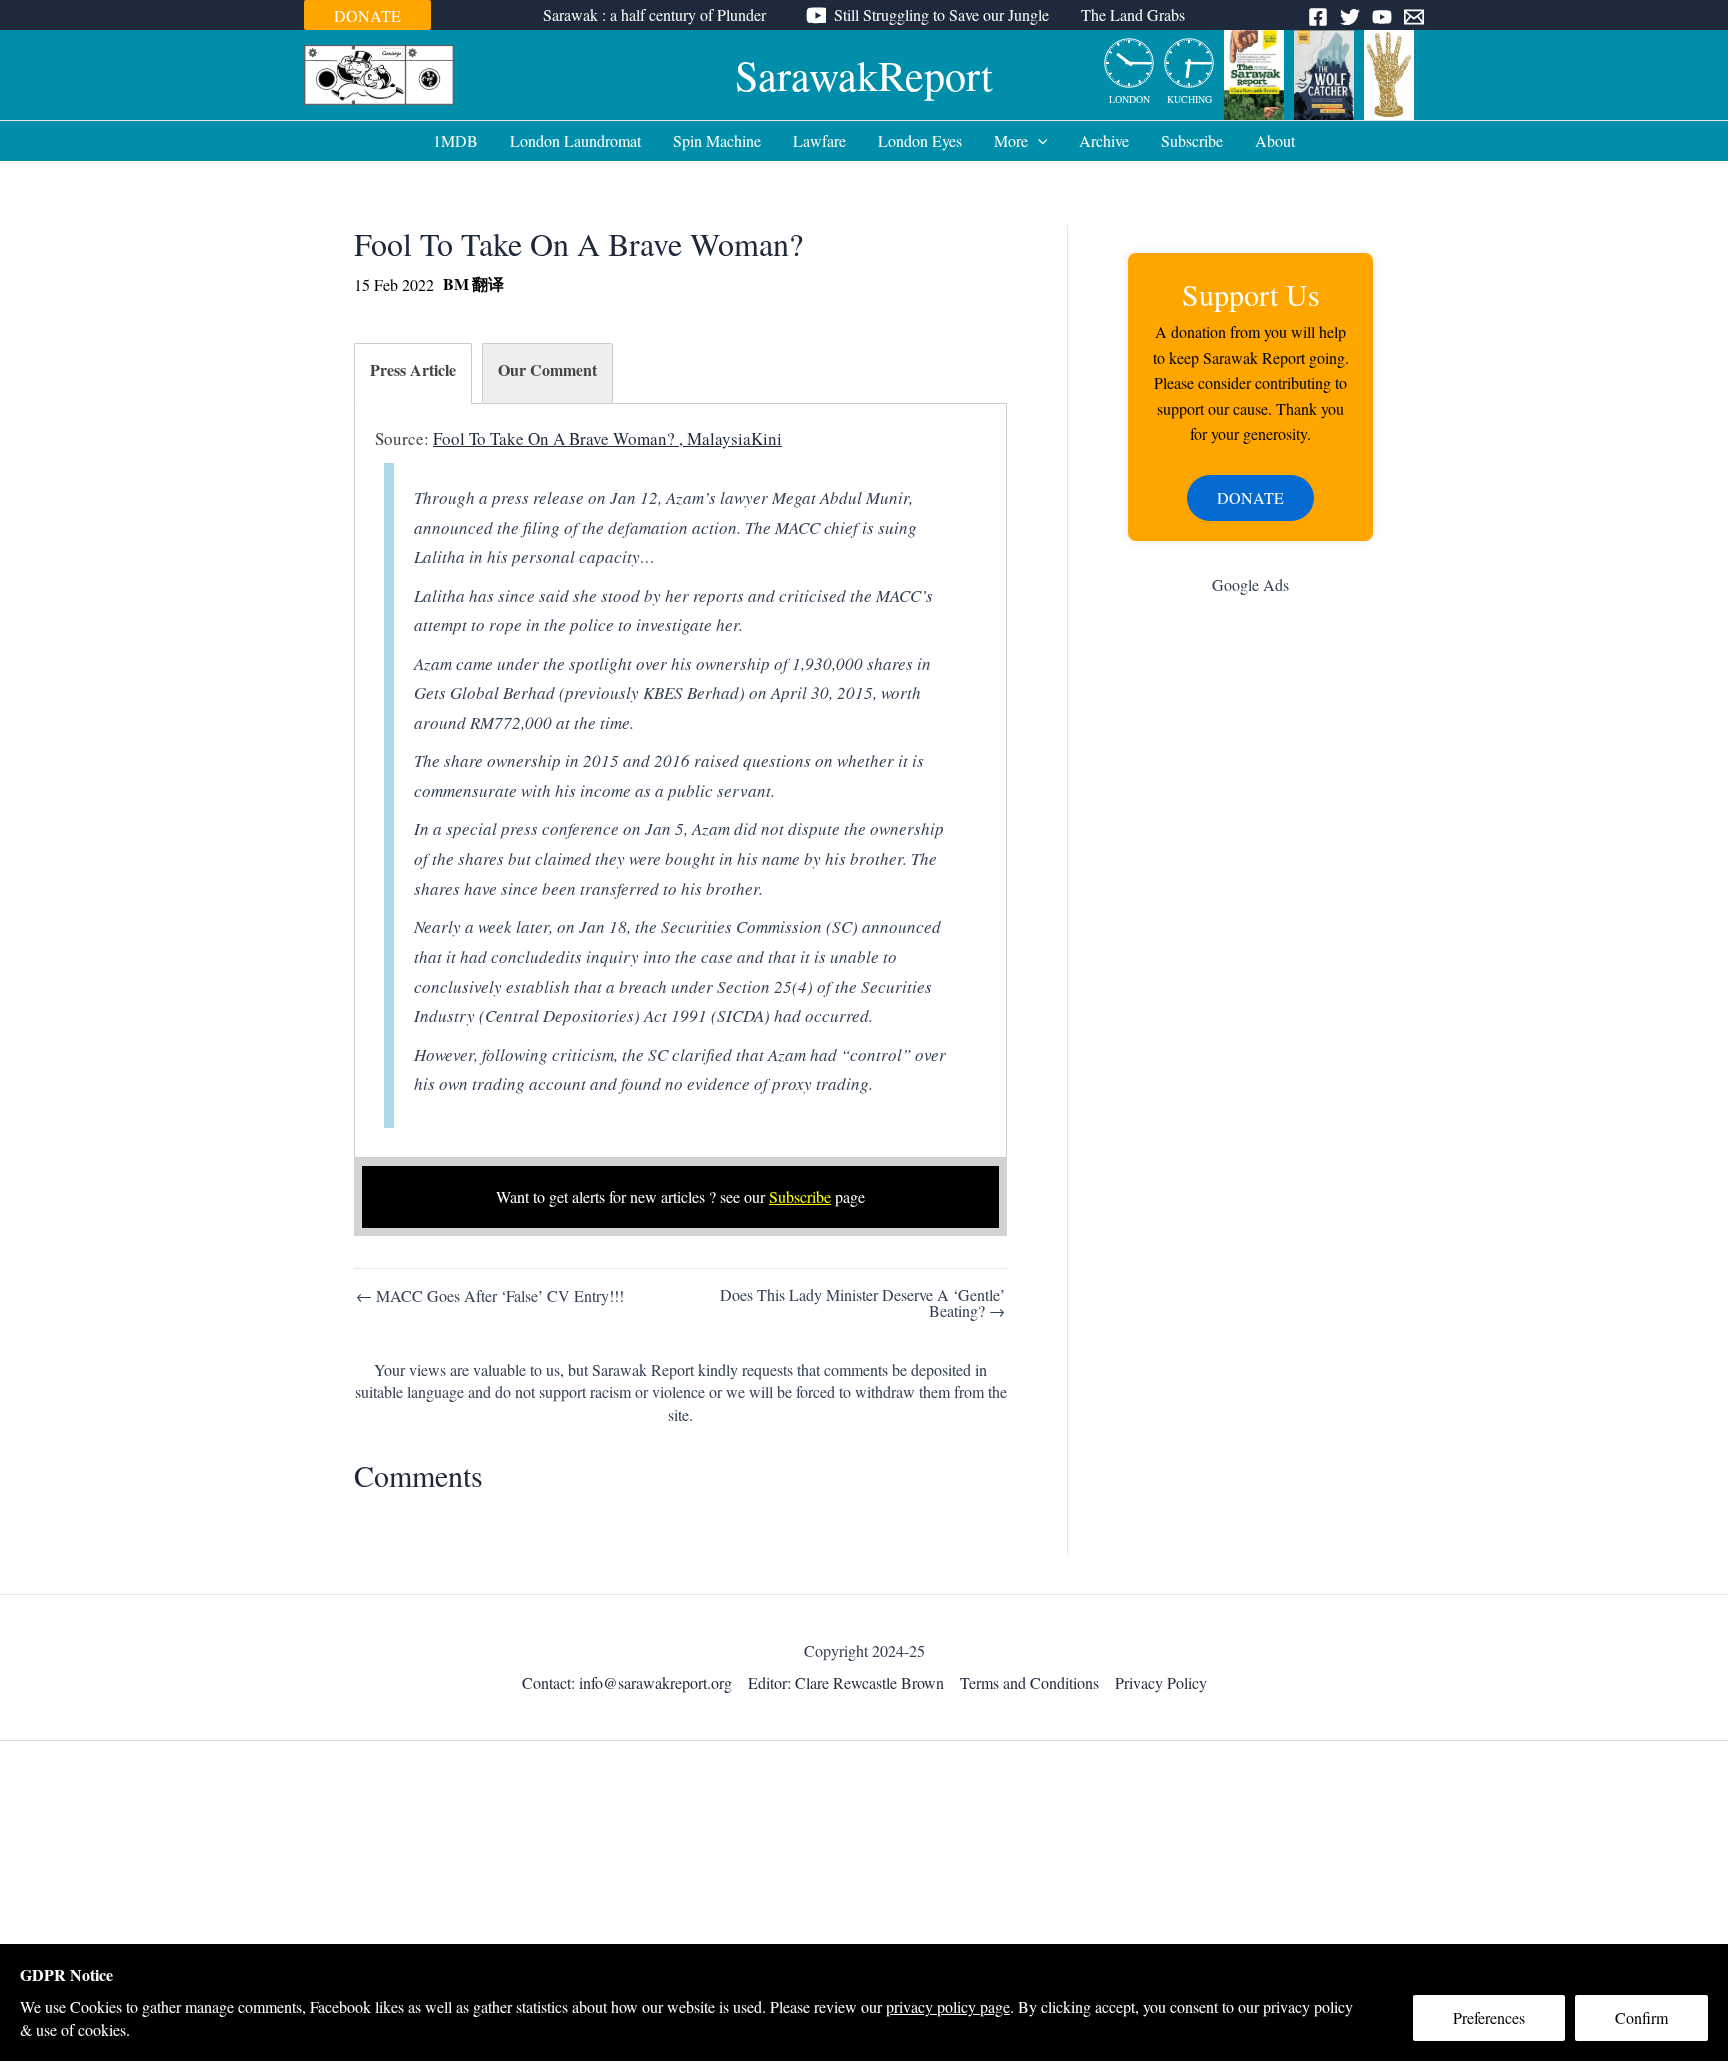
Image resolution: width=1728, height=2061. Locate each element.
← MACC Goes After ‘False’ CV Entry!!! (490, 1296)
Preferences (1489, 2017)
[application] (1038, 141)
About (1275, 140)
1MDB (455, 140)
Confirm (1641, 2017)
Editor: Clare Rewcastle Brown (846, 1682)
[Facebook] (1318, 17)
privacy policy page (948, 2006)
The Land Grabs (1133, 14)
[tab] (413, 373)
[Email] (1414, 17)
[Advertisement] (1250, 929)
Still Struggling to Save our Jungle (941, 14)
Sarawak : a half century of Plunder (654, 14)
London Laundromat (575, 140)
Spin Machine (717, 140)
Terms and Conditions (1029, 1682)
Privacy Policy (1161, 1682)
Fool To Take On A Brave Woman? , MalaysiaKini (607, 438)
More (1011, 140)
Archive (1104, 140)
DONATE (367, 15)
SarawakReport (864, 75)
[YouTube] (1382, 17)
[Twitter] (1350, 17)
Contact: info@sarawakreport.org (627, 1682)
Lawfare (819, 140)
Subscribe (1192, 140)
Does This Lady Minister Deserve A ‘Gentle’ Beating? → (862, 1303)
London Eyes (920, 140)
